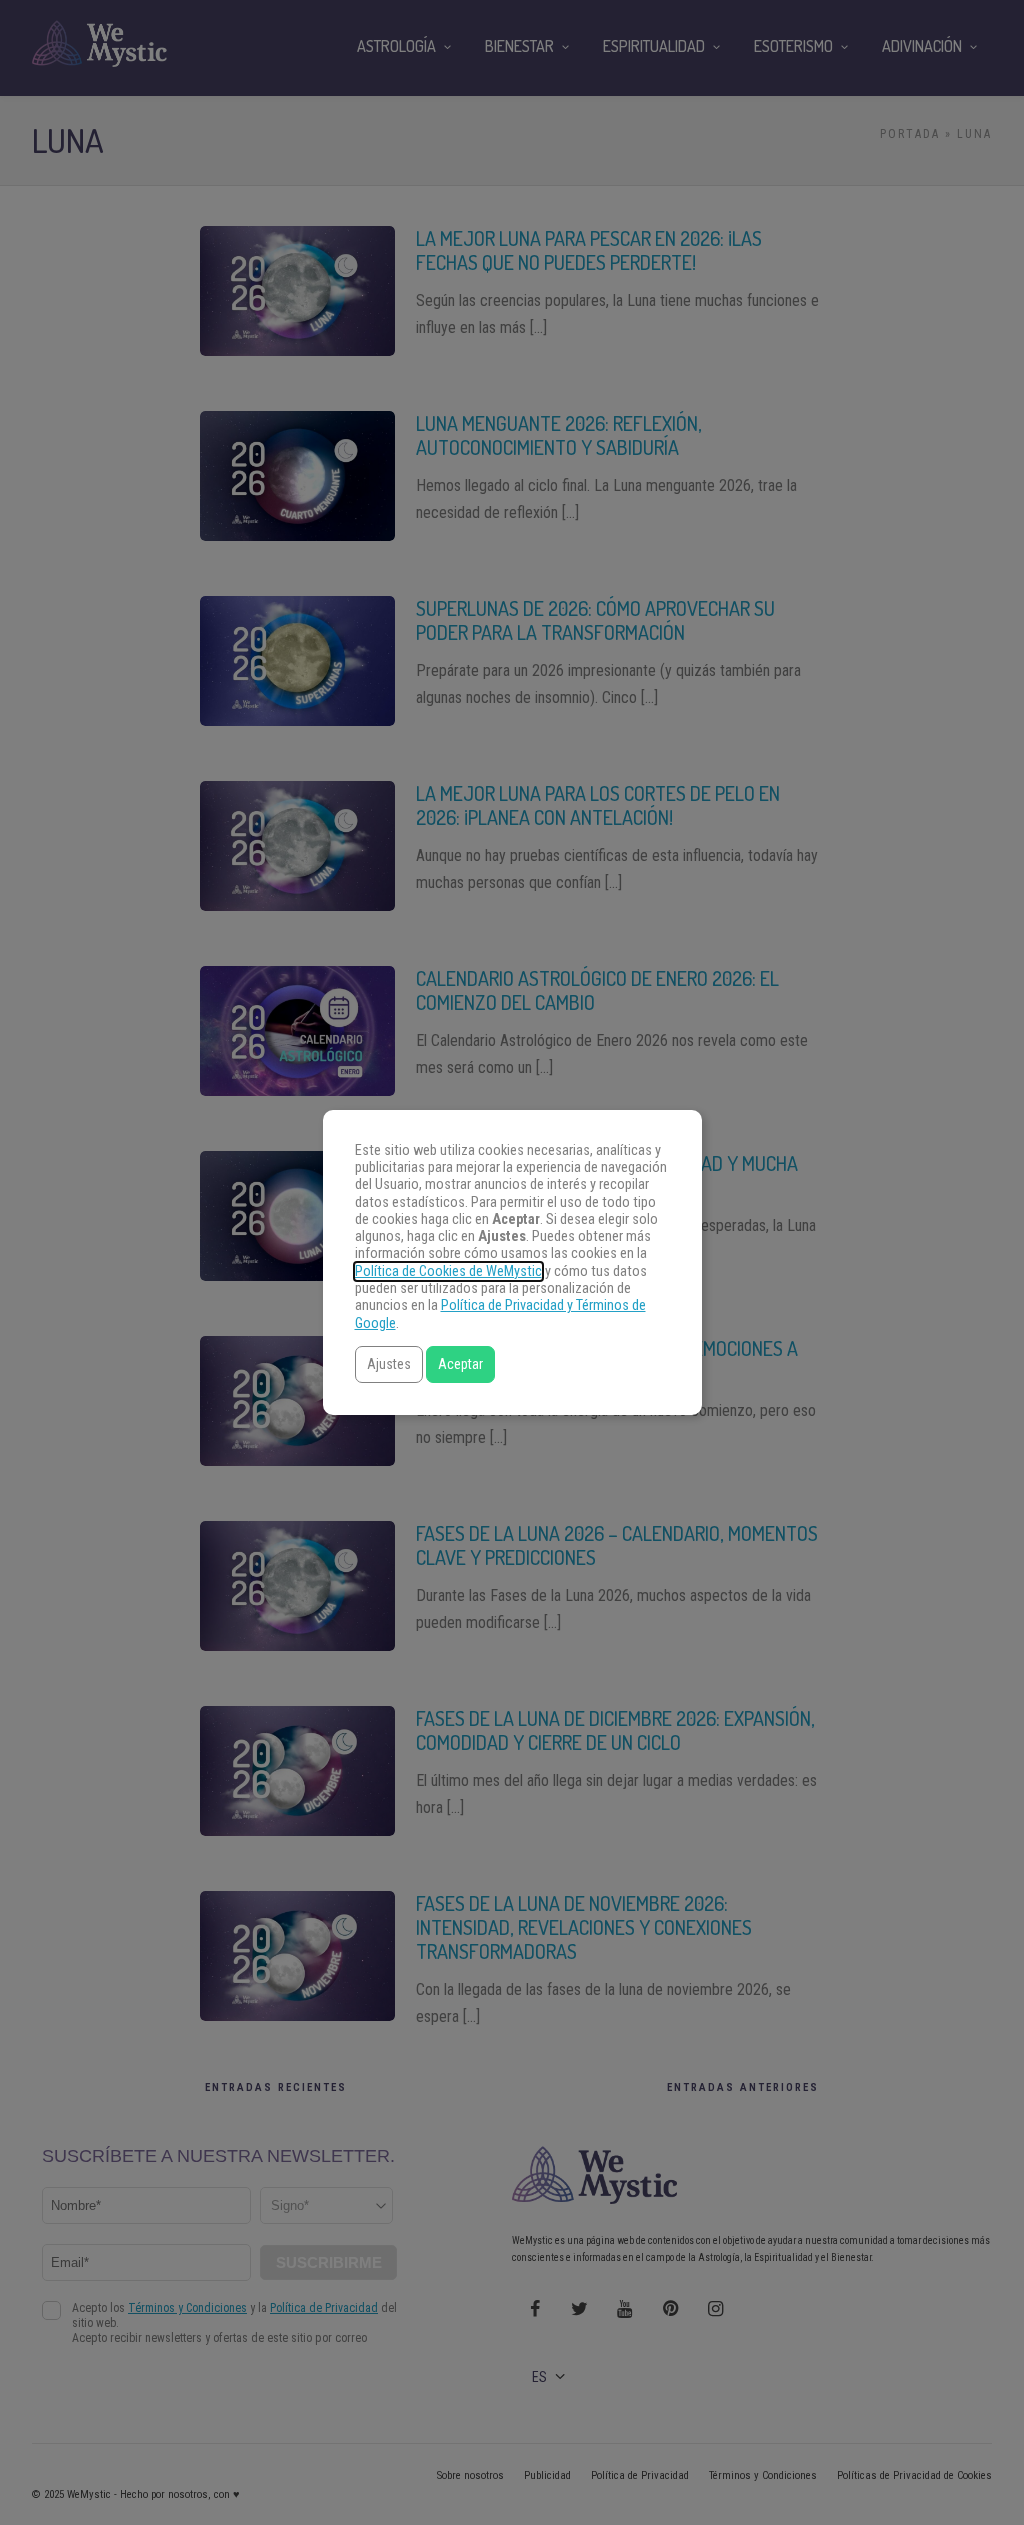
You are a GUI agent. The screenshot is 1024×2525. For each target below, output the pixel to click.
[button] (389, 1364)
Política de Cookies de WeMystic (448, 1271)
